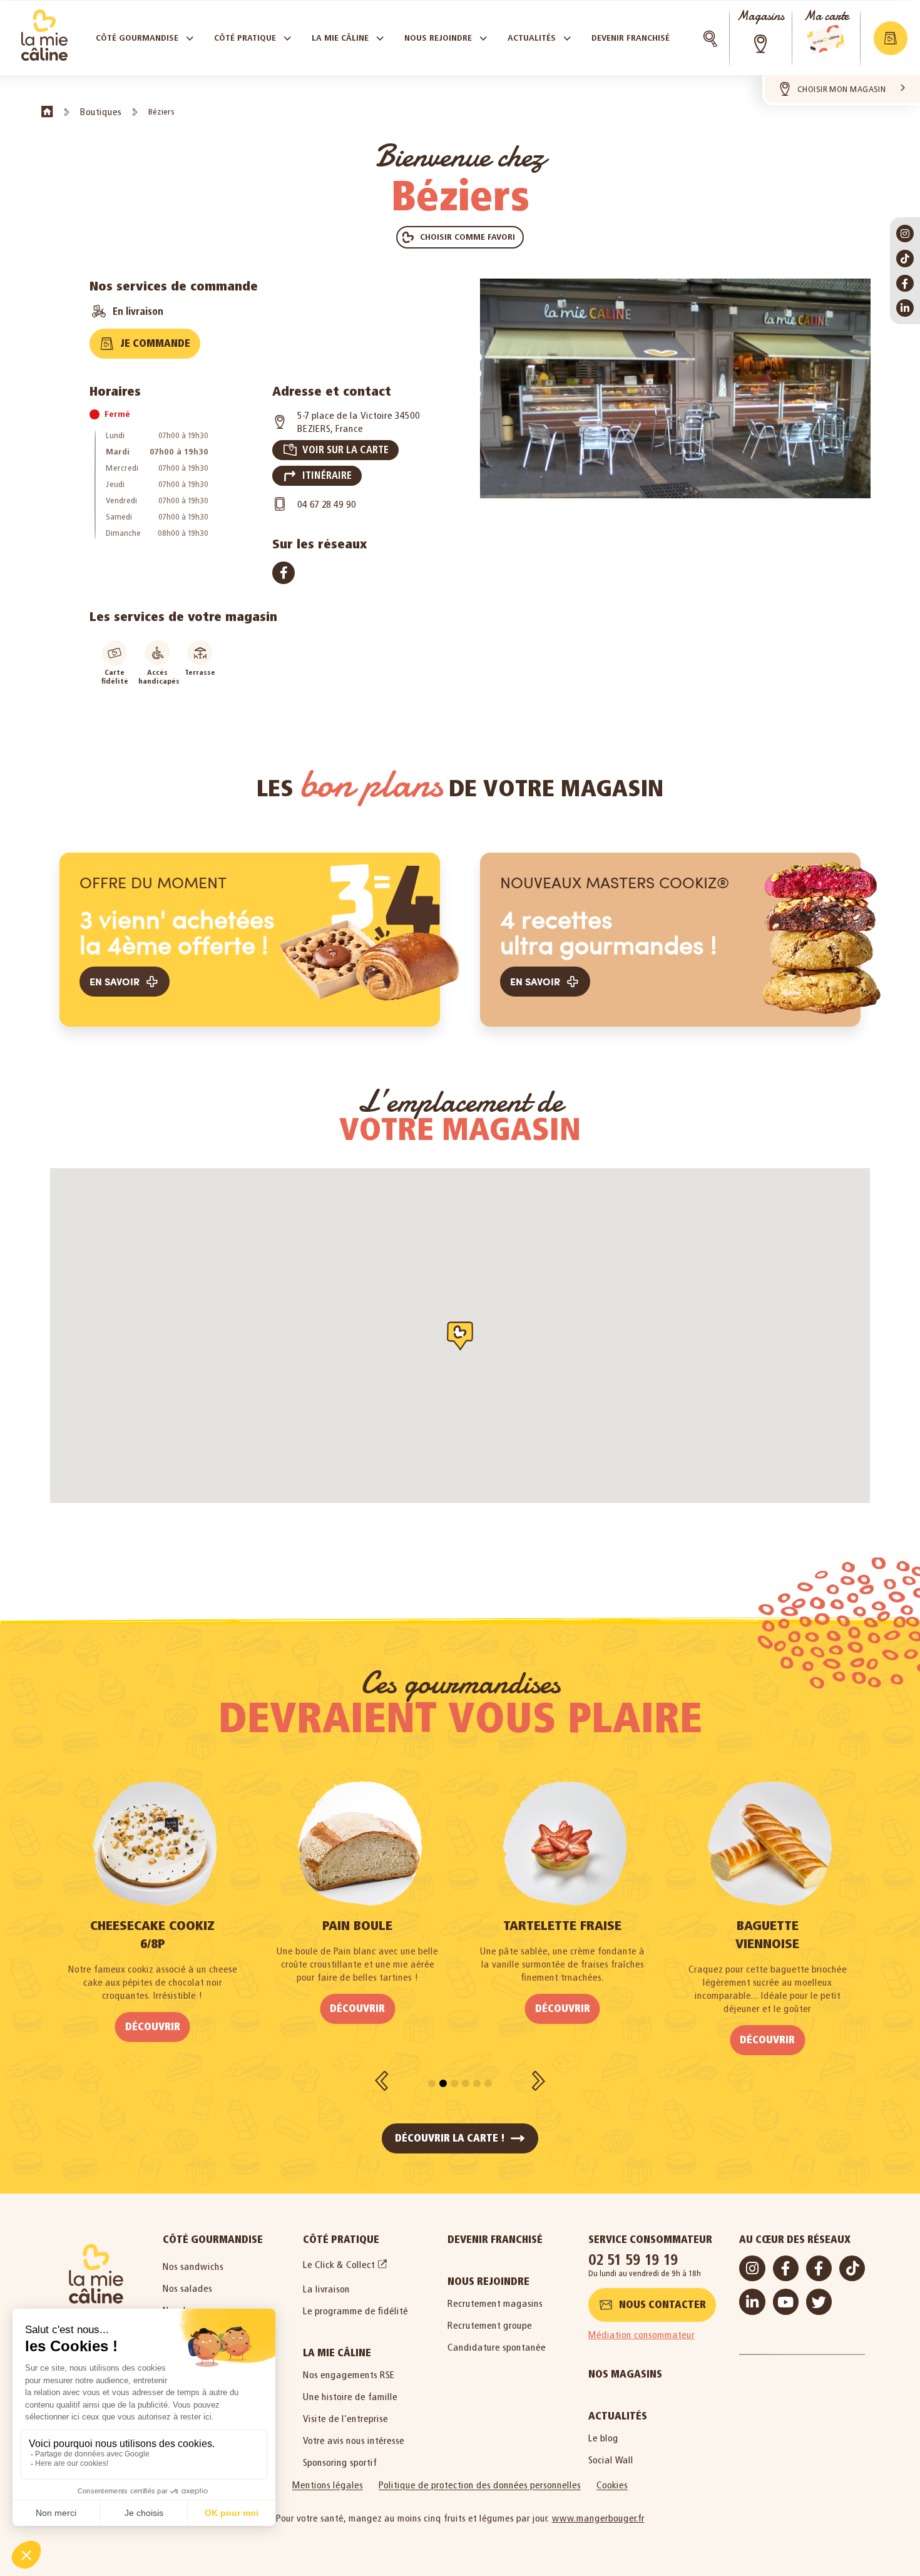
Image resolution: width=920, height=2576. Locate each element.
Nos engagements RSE (349, 2375)
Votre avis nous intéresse (354, 2440)
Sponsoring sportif (340, 2462)
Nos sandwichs (193, 2266)
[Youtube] (786, 2301)
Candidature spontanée (497, 2347)
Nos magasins (625, 2374)
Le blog (603, 2438)
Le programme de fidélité (355, 2311)
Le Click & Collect (339, 2265)
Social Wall (611, 2460)
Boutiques (101, 112)
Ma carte (826, 16)
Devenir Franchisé (495, 2240)
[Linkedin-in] (905, 308)
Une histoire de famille (350, 2397)
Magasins (760, 16)
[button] (891, 38)
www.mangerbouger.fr (598, 2518)
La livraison (326, 2289)
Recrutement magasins (495, 2303)
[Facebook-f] (905, 284)
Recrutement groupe (490, 2325)
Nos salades (187, 2288)
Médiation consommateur (641, 2335)
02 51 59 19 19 (633, 2260)
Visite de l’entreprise (345, 2419)
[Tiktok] (905, 259)
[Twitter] (819, 2301)
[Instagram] (905, 233)
